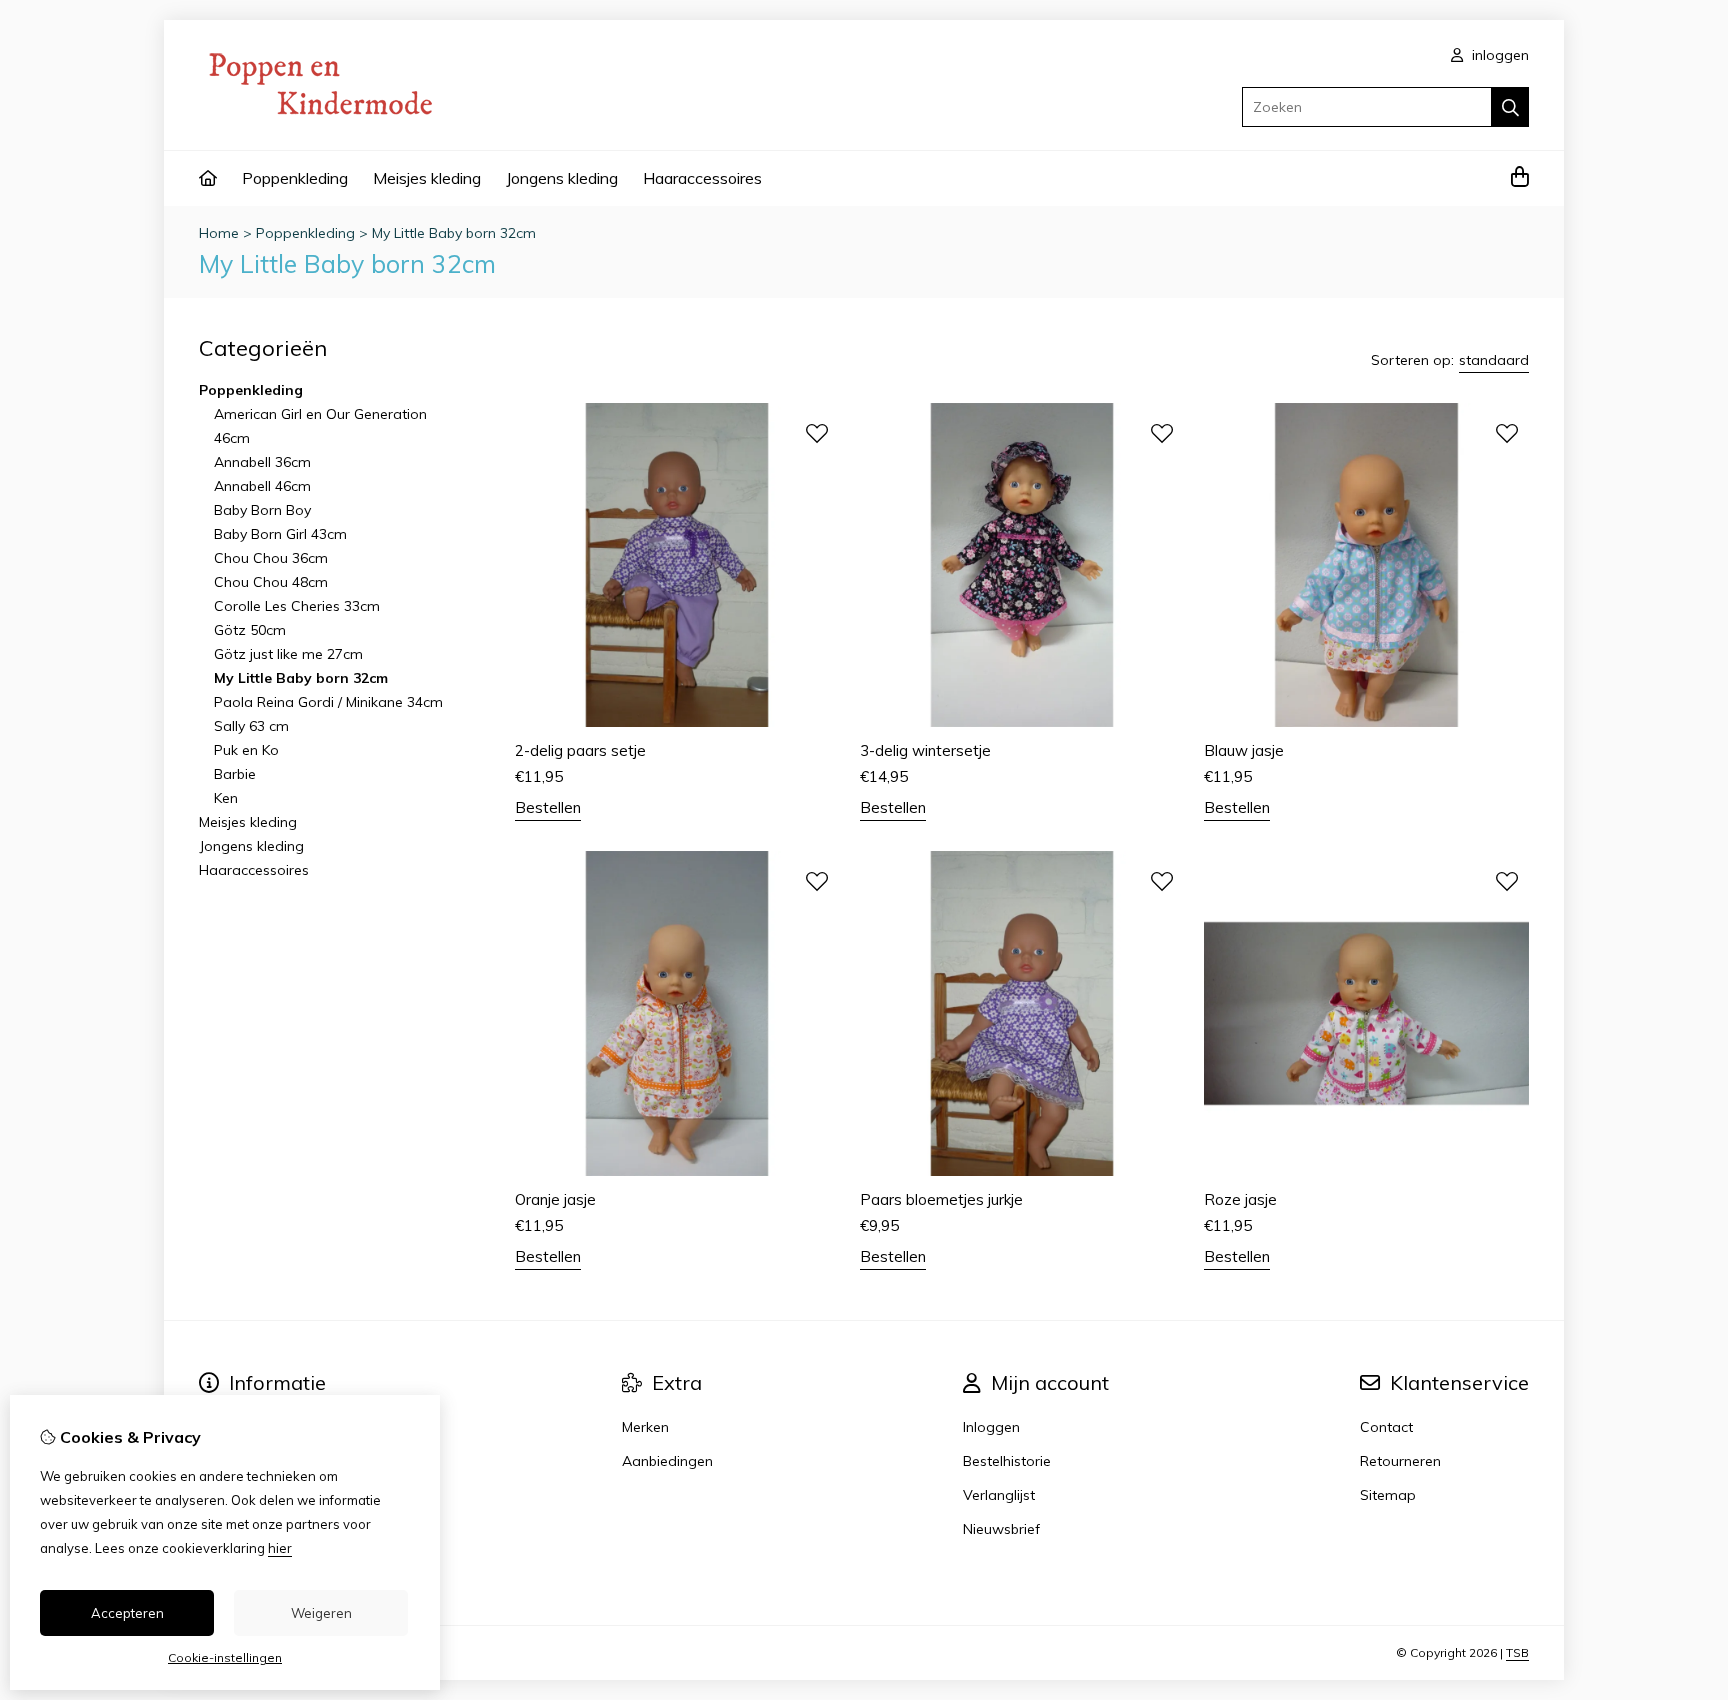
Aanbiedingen (667, 1461)
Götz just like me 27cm (288, 654)
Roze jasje (1240, 1199)
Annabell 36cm (262, 462)
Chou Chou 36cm (271, 558)
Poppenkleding (295, 178)
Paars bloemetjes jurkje (941, 1199)
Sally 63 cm (251, 726)
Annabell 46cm (262, 486)
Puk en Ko (246, 750)
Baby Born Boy (262, 510)
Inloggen (991, 1427)
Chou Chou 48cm (271, 582)
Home (219, 233)
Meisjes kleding (427, 178)
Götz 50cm (250, 630)
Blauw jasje (1244, 750)
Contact (1386, 1427)
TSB (1517, 1652)
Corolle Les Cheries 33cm (297, 606)
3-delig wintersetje (925, 750)
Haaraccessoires (702, 178)
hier (280, 1548)
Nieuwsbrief (1001, 1529)
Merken (645, 1427)
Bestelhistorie (1007, 1461)
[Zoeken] (1510, 107)
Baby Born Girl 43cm (280, 534)
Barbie (235, 774)
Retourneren (1400, 1461)
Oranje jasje (555, 1199)
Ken (226, 798)
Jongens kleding (562, 178)
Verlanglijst (999, 1495)
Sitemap (1388, 1495)
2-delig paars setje (580, 750)
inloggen (1498, 55)
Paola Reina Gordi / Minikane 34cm (328, 702)
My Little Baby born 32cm (454, 233)
